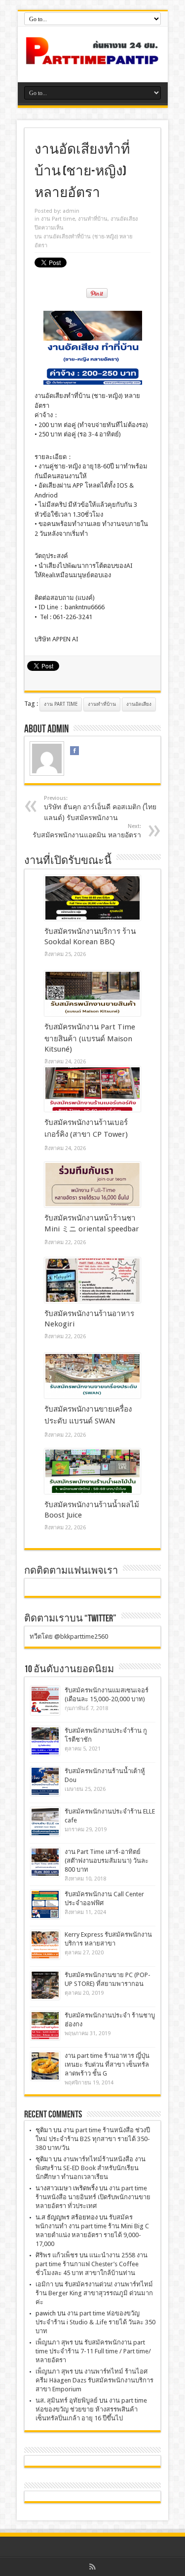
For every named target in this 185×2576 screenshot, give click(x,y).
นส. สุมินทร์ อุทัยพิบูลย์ (67, 2400)
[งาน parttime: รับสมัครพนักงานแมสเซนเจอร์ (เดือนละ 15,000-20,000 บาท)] (45, 1701)
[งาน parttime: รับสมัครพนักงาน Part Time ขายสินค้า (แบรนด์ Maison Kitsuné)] (92, 993)
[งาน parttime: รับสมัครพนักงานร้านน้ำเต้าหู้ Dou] (45, 1781)
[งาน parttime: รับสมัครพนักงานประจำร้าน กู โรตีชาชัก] (45, 1741)
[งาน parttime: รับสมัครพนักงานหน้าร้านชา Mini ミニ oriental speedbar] (92, 1185)
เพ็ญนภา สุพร (54, 2342)
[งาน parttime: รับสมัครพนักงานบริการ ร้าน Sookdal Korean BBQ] (92, 898)
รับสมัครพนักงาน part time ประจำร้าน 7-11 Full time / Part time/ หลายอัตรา (93, 2351)
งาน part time (61, 704)
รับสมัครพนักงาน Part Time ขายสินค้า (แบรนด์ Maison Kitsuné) (90, 1038)
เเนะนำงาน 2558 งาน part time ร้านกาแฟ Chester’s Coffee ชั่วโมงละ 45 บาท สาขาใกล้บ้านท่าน (92, 2264)
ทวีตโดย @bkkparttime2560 (69, 1636)
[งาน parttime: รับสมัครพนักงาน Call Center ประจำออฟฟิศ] (45, 1904)
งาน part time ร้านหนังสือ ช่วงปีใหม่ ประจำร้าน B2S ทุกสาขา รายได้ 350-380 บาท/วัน (93, 2139)
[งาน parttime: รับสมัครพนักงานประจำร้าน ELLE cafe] (45, 1822)
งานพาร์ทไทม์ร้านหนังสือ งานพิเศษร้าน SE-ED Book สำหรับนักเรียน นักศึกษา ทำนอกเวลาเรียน (91, 2168)
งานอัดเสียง (124, 219)
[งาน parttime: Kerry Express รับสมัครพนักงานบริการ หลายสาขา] (45, 1945)
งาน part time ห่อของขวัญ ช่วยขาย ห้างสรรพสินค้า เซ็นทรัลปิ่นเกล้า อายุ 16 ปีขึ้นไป (91, 2409)
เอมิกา (44, 2284)
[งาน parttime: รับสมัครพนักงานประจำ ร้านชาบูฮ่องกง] (45, 2026)
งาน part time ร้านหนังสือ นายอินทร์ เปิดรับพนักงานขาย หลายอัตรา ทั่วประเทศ (93, 2197)
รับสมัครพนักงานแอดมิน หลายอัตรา (87, 831)
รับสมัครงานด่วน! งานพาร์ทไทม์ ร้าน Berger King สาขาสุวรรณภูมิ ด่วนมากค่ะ (94, 2293)
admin (71, 211)
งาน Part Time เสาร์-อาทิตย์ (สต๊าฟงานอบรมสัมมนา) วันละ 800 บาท (107, 1861)
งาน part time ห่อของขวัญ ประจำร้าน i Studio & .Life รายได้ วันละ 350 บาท (95, 2322)
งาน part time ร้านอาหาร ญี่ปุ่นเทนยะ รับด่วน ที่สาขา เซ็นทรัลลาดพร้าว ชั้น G (107, 2064)
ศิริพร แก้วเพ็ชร (57, 2255)
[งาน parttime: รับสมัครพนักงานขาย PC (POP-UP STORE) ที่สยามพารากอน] (45, 1985)
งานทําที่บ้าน (93, 219)
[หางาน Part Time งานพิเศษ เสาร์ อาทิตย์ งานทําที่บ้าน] (93, 58)
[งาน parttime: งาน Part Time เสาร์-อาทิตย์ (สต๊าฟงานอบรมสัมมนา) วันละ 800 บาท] (45, 1862)
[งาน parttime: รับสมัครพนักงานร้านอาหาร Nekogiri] (92, 1280)
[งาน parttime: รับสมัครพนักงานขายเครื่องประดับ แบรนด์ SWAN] (92, 1376)
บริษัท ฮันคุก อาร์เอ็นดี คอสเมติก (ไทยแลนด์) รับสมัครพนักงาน (100, 808)
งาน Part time (58, 219)
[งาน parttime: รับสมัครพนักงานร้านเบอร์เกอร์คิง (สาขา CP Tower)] (92, 1089)
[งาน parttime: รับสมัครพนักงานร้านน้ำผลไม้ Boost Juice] (92, 1471)
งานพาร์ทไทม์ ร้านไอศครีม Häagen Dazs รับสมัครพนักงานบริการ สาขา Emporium (94, 2380)
